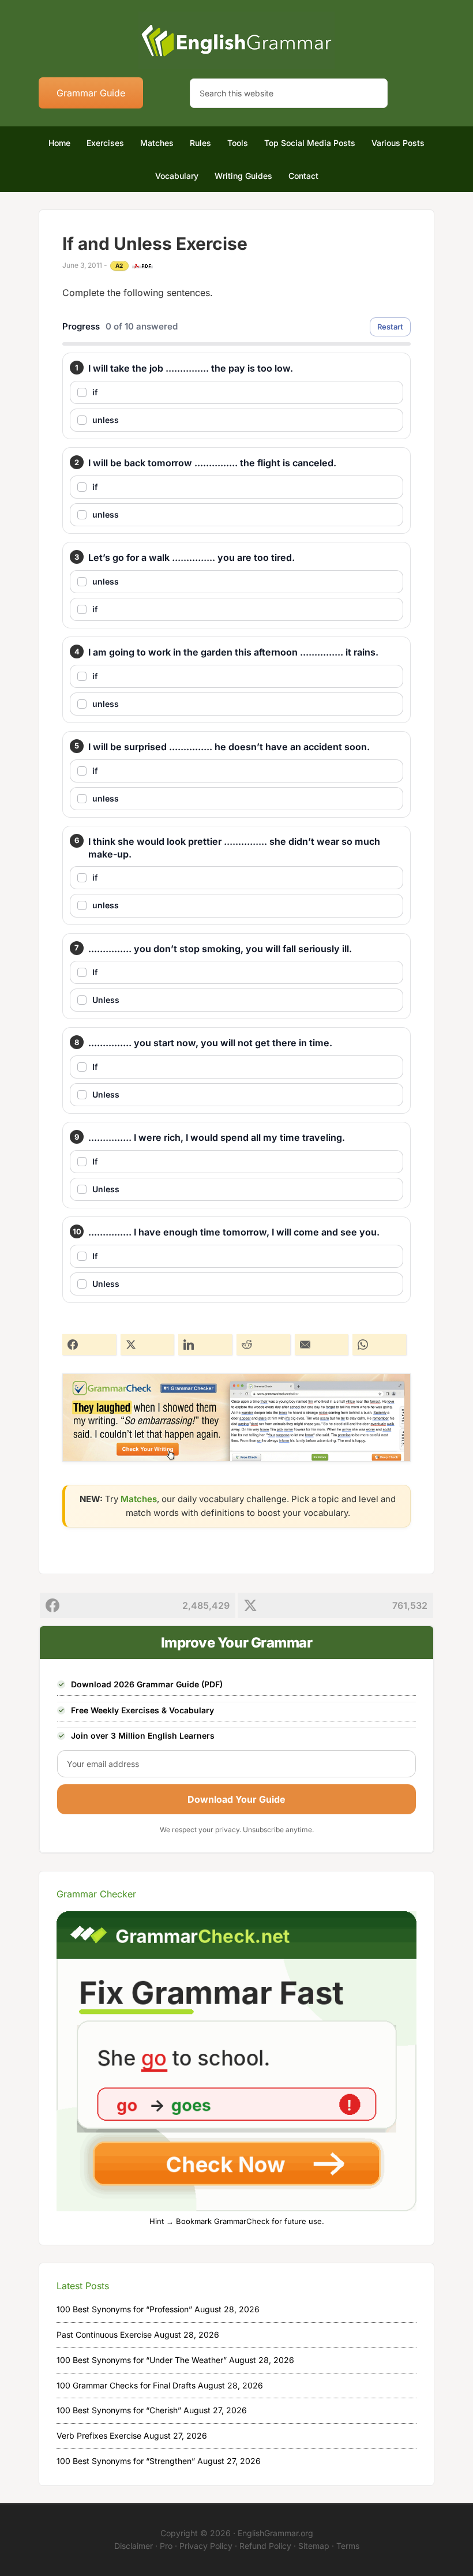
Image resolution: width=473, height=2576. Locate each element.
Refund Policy (265, 2546)
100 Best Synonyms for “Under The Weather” (142, 2360)
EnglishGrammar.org (275, 2533)
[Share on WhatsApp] (379, 1345)
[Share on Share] (89, 1345)
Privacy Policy (206, 2546)
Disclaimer (134, 2546)
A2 (119, 265)
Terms (348, 2546)
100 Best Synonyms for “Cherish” (119, 2410)
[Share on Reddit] (263, 1345)
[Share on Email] (322, 1345)
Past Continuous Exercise (104, 2334)
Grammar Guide (91, 93)
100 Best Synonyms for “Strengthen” (126, 2461)
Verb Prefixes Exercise (99, 2435)
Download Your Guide (236, 1799)
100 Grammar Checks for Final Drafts (126, 2385)
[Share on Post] (147, 1345)
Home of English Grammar (236, 40)
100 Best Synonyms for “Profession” (124, 2309)
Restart (390, 327)
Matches (139, 1499)
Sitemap (314, 2546)
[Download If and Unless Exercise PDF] (142, 266)
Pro (166, 2546)
